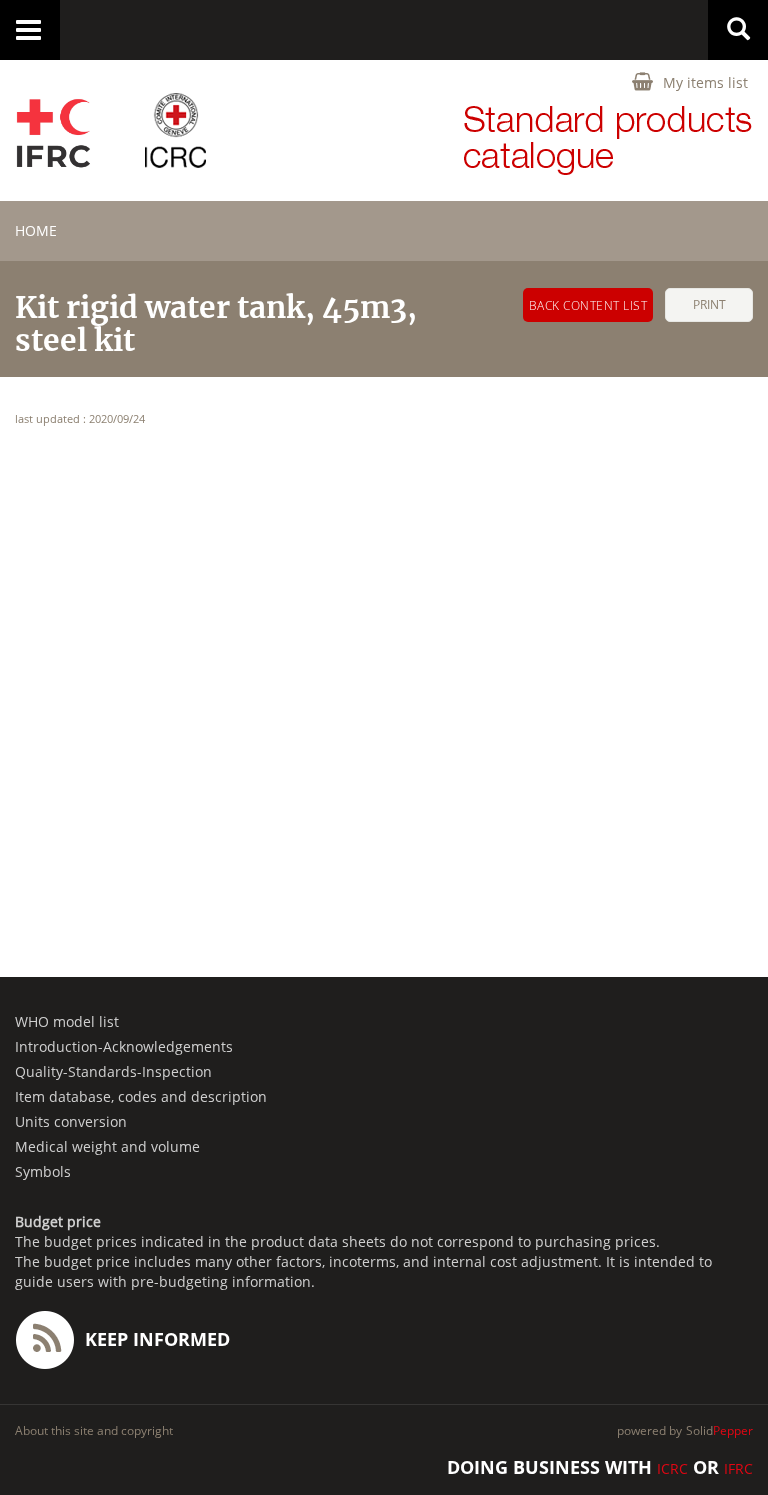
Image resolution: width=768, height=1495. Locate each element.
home (36, 230)
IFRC (738, 1468)
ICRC (672, 1468)
